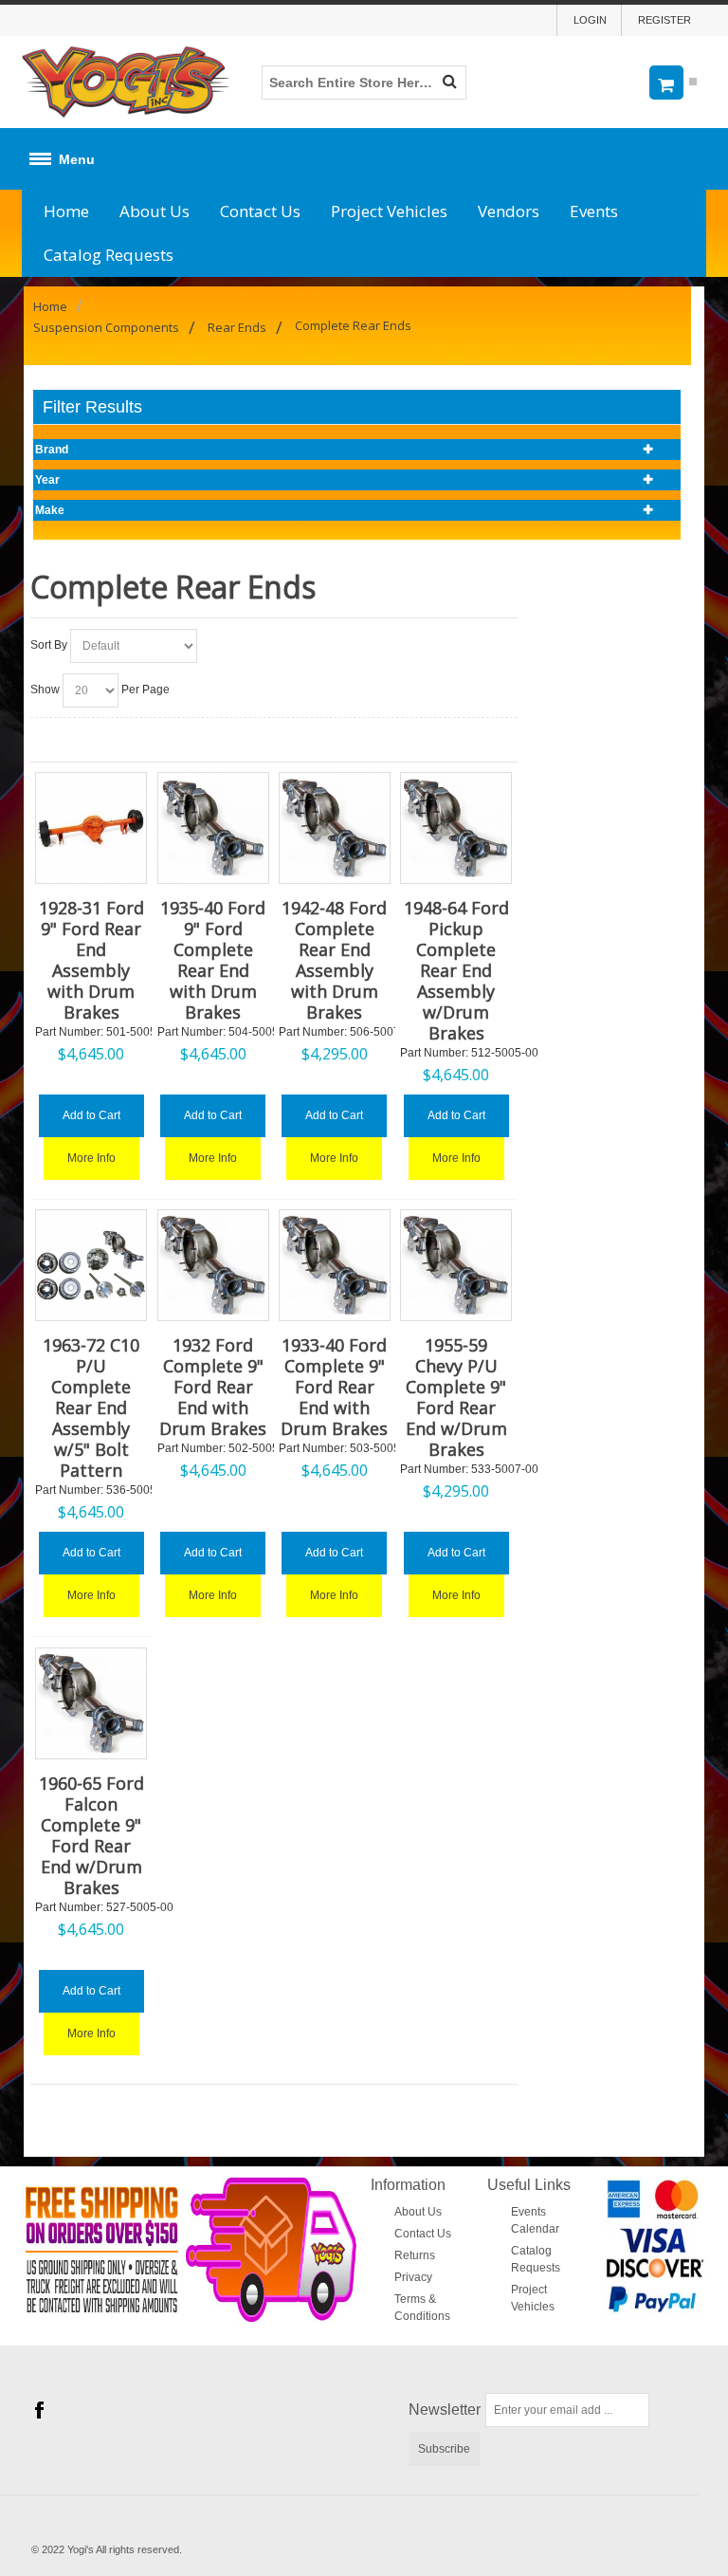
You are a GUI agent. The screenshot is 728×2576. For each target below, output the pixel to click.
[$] (670, 82)
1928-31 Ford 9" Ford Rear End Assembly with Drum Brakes (91, 960)
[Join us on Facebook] (39, 2411)
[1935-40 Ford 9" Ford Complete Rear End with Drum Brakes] (213, 828)
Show (45, 690)
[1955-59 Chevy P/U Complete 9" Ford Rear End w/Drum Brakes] (456, 1265)
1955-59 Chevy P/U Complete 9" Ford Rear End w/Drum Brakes (456, 1397)
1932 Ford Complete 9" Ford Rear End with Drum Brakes (213, 1387)
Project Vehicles (389, 211)
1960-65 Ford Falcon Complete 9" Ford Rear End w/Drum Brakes (91, 1835)
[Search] (449, 83)
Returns (415, 2255)
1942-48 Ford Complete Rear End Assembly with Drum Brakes (334, 960)
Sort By (49, 645)
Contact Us (260, 211)
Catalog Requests (109, 255)
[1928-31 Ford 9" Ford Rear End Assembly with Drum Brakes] (91, 828)
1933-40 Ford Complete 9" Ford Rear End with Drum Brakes (334, 1387)
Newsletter (445, 2410)
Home (66, 211)
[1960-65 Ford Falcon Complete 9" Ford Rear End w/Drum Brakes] (91, 1703)
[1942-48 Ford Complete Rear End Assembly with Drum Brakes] (335, 828)
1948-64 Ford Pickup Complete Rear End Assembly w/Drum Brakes (456, 970)
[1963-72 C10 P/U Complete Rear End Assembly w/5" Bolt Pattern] (91, 1265)
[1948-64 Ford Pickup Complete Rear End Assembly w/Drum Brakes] (456, 828)
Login (590, 20)
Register (664, 20)
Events (594, 211)
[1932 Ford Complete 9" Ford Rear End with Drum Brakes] (213, 1265)
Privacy (413, 2277)
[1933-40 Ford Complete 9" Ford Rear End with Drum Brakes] (335, 1265)
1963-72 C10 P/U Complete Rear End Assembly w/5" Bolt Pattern (91, 1408)
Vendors (509, 211)
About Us (155, 211)
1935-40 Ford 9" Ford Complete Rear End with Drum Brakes (213, 960)
